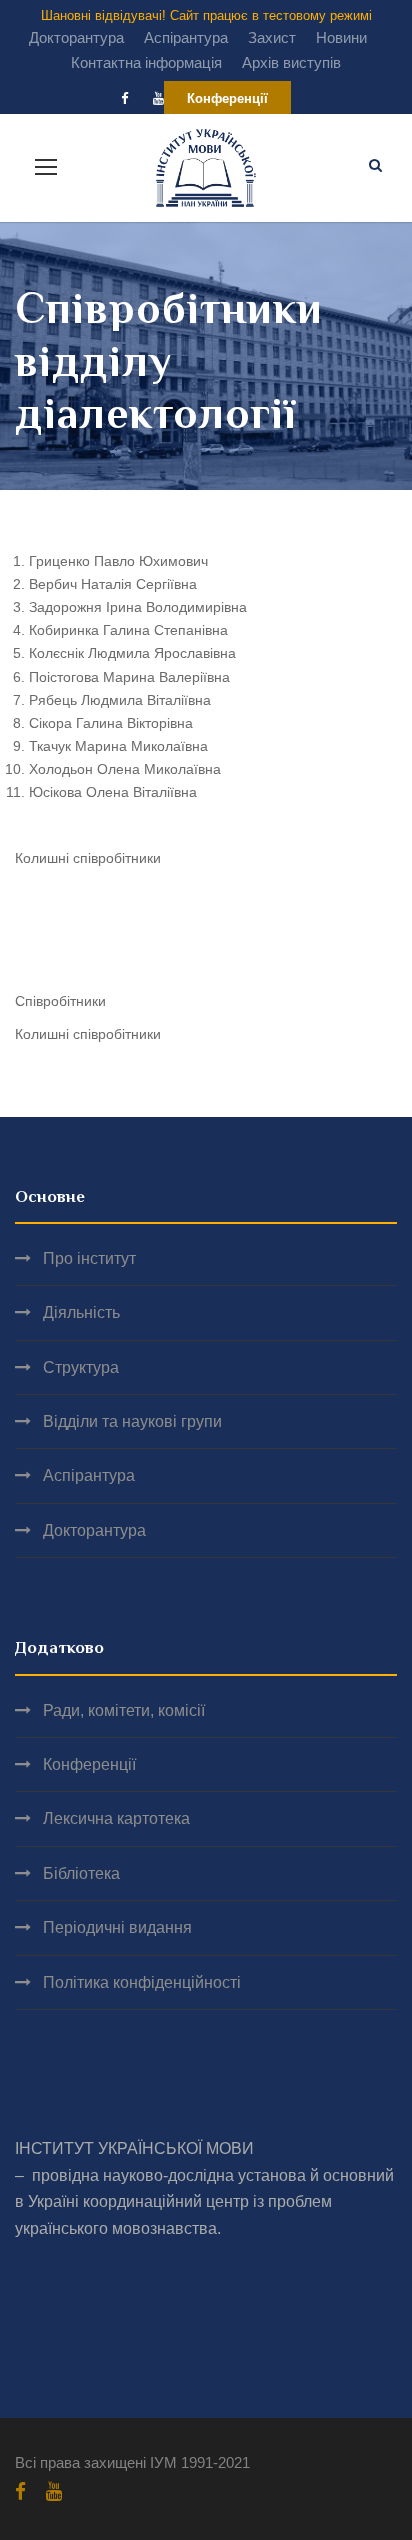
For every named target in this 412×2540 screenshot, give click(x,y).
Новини (341, 37)
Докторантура (76, 37)
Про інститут (89, 1258)
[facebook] (124, 98)
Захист (272, 37)
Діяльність (81, 1312)
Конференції (227, 98)
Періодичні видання (117, 1927)
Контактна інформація (146, 62)
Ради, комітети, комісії (124, 1710)
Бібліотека (81, 1873)
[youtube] (158, 98)
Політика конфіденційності (142, 1982)
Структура (81, 1367)
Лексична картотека (116, 1818)
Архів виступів (291, 62)
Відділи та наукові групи (132, 1421)
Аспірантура (186, 37)
